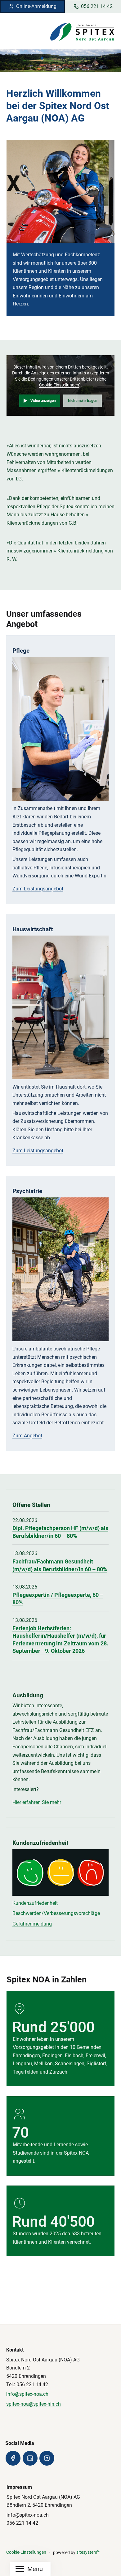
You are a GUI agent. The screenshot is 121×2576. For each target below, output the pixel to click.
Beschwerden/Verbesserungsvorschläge (56, 1913)
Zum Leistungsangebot (38, 889)
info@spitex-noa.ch (27, 2394)
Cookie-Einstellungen (59, 385)
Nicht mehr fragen (83, 401)
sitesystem (88, 2552)
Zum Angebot (27, 1436)
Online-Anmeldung (36, 6)
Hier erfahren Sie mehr (37, 1802)
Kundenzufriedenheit (35, 1903)
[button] (36, 58)
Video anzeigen (43, 401)
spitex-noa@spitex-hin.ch (34, 2404)
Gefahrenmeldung (32, 1924)
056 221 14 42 (97, 6)
